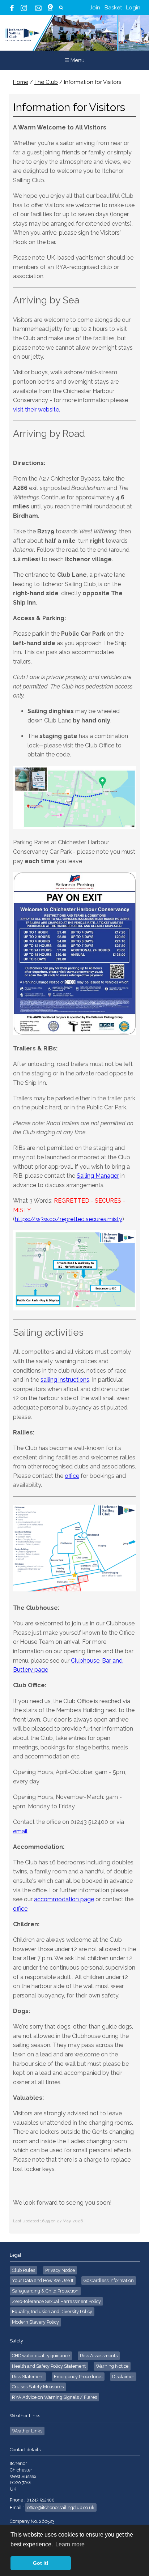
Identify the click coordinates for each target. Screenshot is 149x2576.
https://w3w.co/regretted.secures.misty (69, 1219)
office (72, 1476)
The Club (46, 82)
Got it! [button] (41, 2563)
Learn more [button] (70, 2544)
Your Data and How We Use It (43, 2280)
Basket (113, 8)
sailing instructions (65, 1380)
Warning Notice (112, 2366)
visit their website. (37, 410)
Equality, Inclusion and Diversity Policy (52, 2311)
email (20, 1831)
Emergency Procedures (78, 2377)
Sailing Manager (98, 1176)
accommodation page (64, 1899)
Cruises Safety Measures (38, 2387)
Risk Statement (28, 2377)
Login (133, 8)
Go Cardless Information (109, 2280)
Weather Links (27, 2431)
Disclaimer (123, 2377)
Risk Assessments (99, 2356)
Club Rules (24, 2270)
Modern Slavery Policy (35, 2322)
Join (95, 8)
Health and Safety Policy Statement (49, 2366)
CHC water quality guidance (41, 2356)
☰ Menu (74, 60)
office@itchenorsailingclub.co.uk (61, 2507)
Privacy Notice (60, 2270)
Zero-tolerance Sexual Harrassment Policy (56, 2301)
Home (21, 82)
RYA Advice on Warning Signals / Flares (54, 2397)
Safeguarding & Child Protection (45, 2291)
